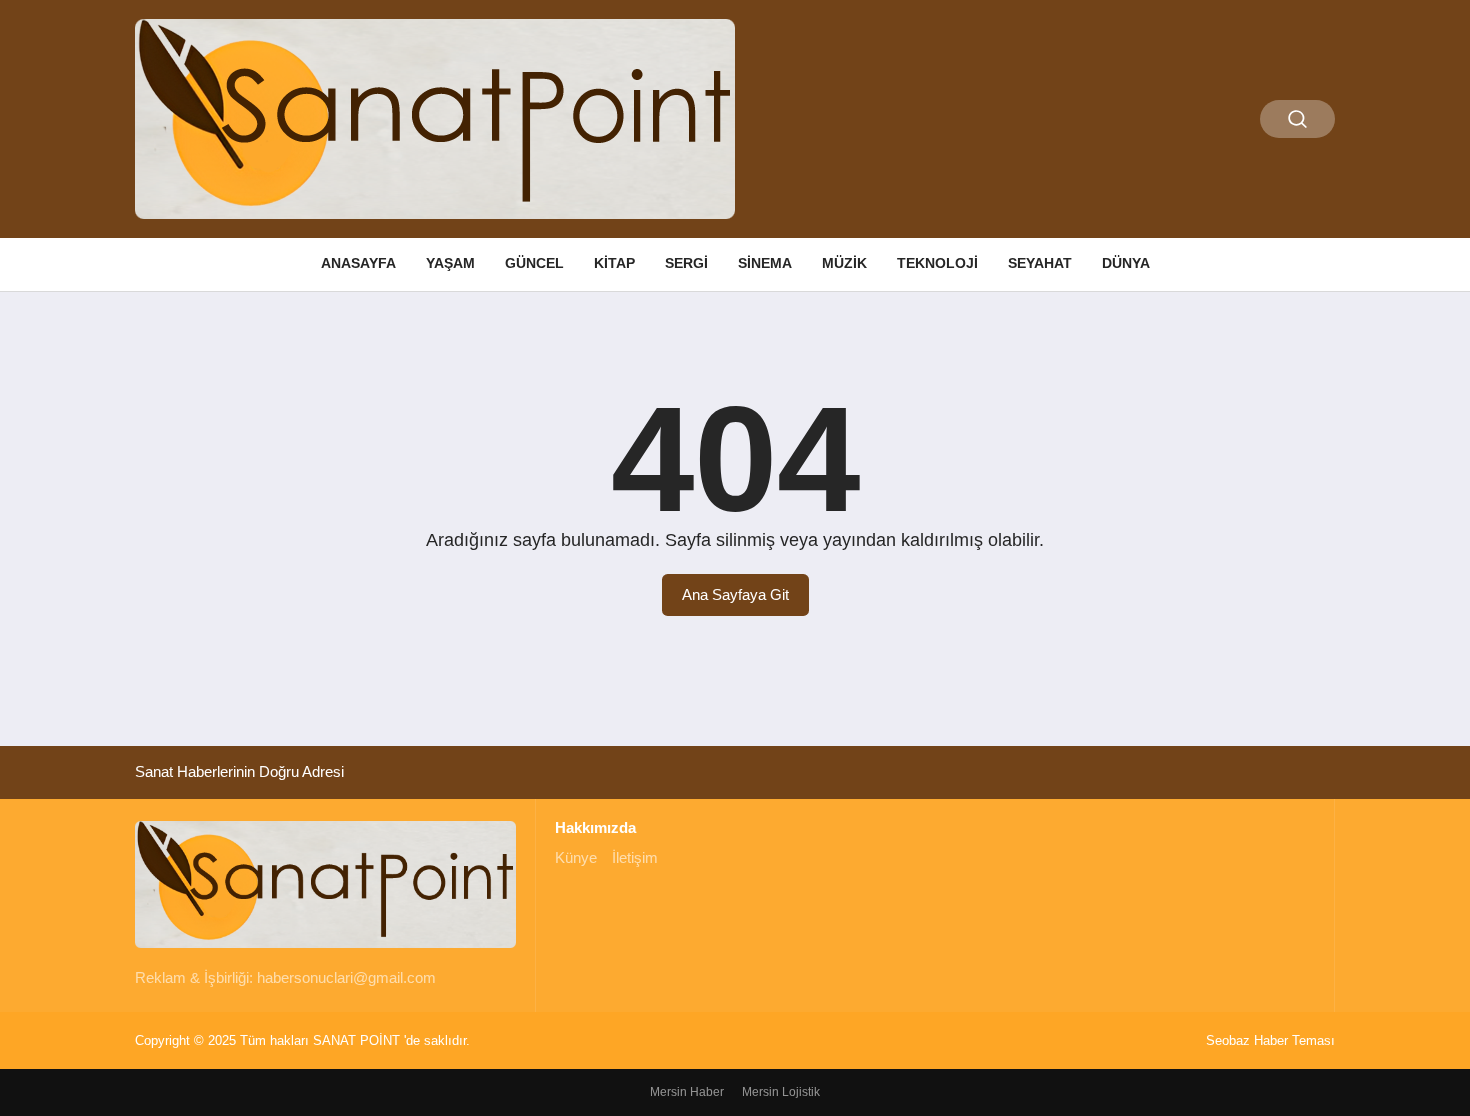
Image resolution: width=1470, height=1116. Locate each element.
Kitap (614, 263)
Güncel (534, 263)
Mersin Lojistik (781, 1092)
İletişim (635, 857)
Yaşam (450, 263)
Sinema (765, 263)
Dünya (1126, 263)
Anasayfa (358, 263)
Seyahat (1040, 263)
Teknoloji (937, 263)
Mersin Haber (687, 1092)
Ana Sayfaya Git (735, 594)
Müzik (844, 263)
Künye (576, 857)
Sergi (686, 263)
